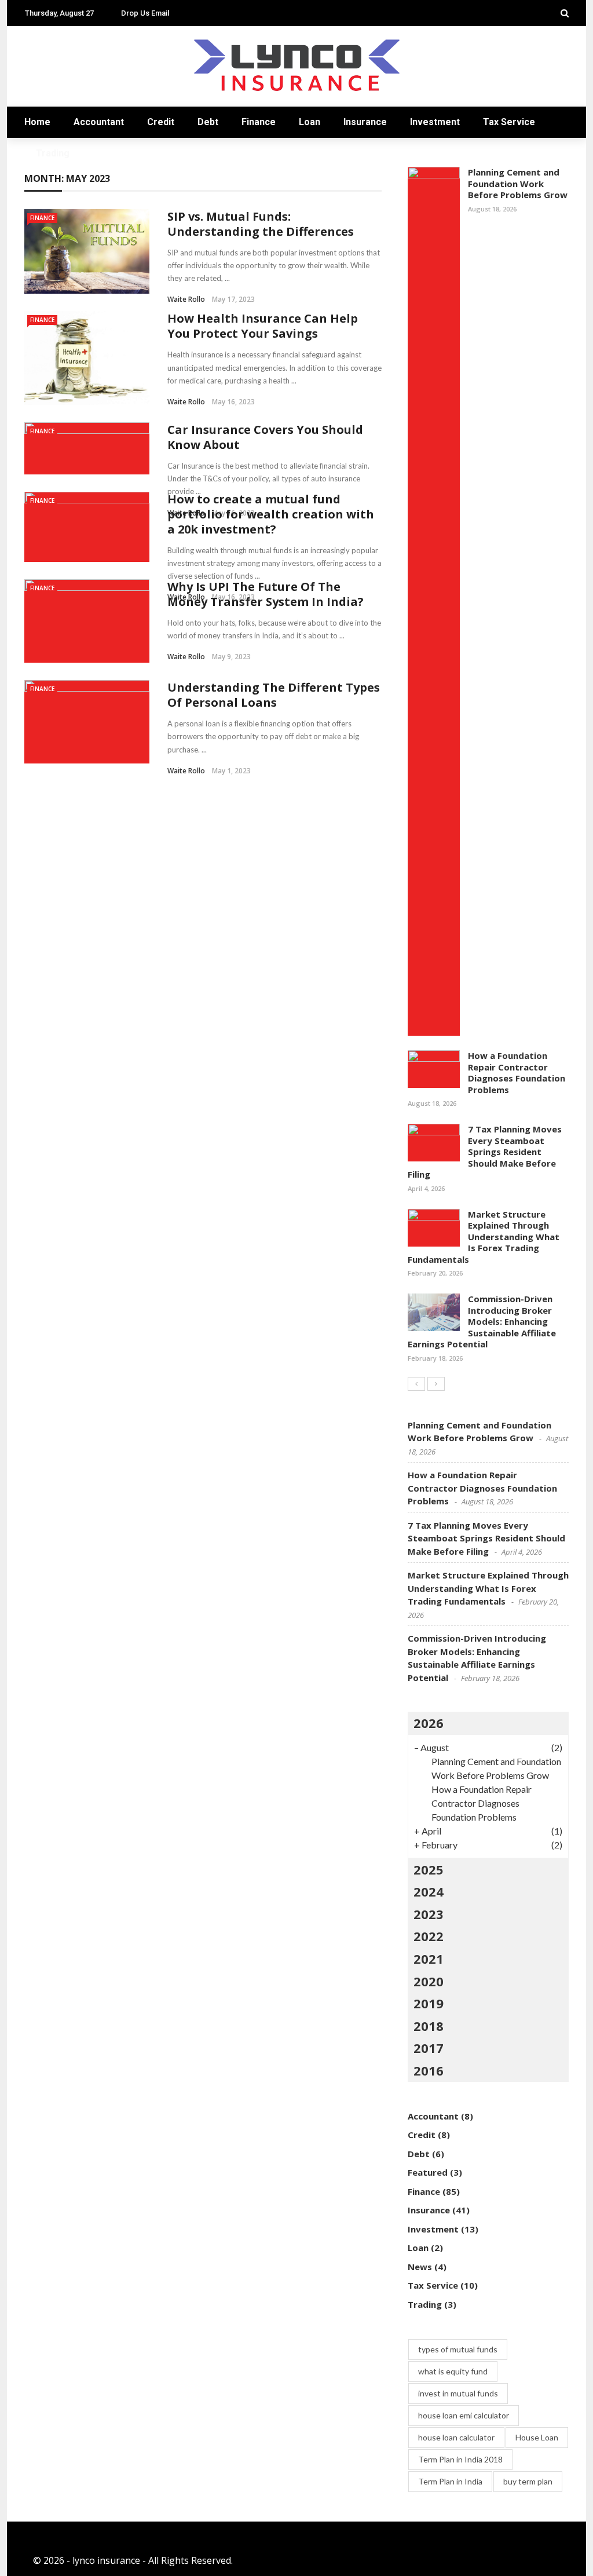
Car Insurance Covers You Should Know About (265, 437)
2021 (429, 1959)
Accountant (99, 122)
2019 (429, 2003)
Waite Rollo (186, 299)
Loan (310, 122)
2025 (429, 1869)
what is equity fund (453, 2371)
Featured (428, 2172)
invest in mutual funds (458, 2393)
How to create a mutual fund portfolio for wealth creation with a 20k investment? (271, 514)
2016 (429, 2070)
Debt (208, 122)
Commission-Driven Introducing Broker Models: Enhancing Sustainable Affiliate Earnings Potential (482, 1321)
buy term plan (528, 2481)
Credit (161, 122)
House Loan (537, 2437)
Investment (435, 122)
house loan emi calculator (464, 2415)
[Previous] (416, 1384)
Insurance (365, 122)
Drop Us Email (145, 13)
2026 (429, 1723)
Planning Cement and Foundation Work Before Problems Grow (518, 183)
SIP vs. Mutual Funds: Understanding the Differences (261, 224)
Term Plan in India (450, 2481)
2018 (429, 2026)
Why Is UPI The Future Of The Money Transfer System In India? (266, 594)
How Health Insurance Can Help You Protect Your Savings (263, 326)
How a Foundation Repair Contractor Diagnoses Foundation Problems (517, 1073)
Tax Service (509, 122)
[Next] (436, 1384)
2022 (429, 1936)
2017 (429, 2048)
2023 (429, 1914)
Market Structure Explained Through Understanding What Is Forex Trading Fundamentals (484, 1237)
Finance (259, 122)
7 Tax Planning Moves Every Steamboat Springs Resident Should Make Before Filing (485, 1152)
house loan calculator (456, 2437)
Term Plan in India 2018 (460, 2459)
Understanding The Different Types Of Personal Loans (274, 695)
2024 (429, 1891)
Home (37, 122)
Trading (53, 153)
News (420, 2267)
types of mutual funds (458, 2349)
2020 (429, 1981)
